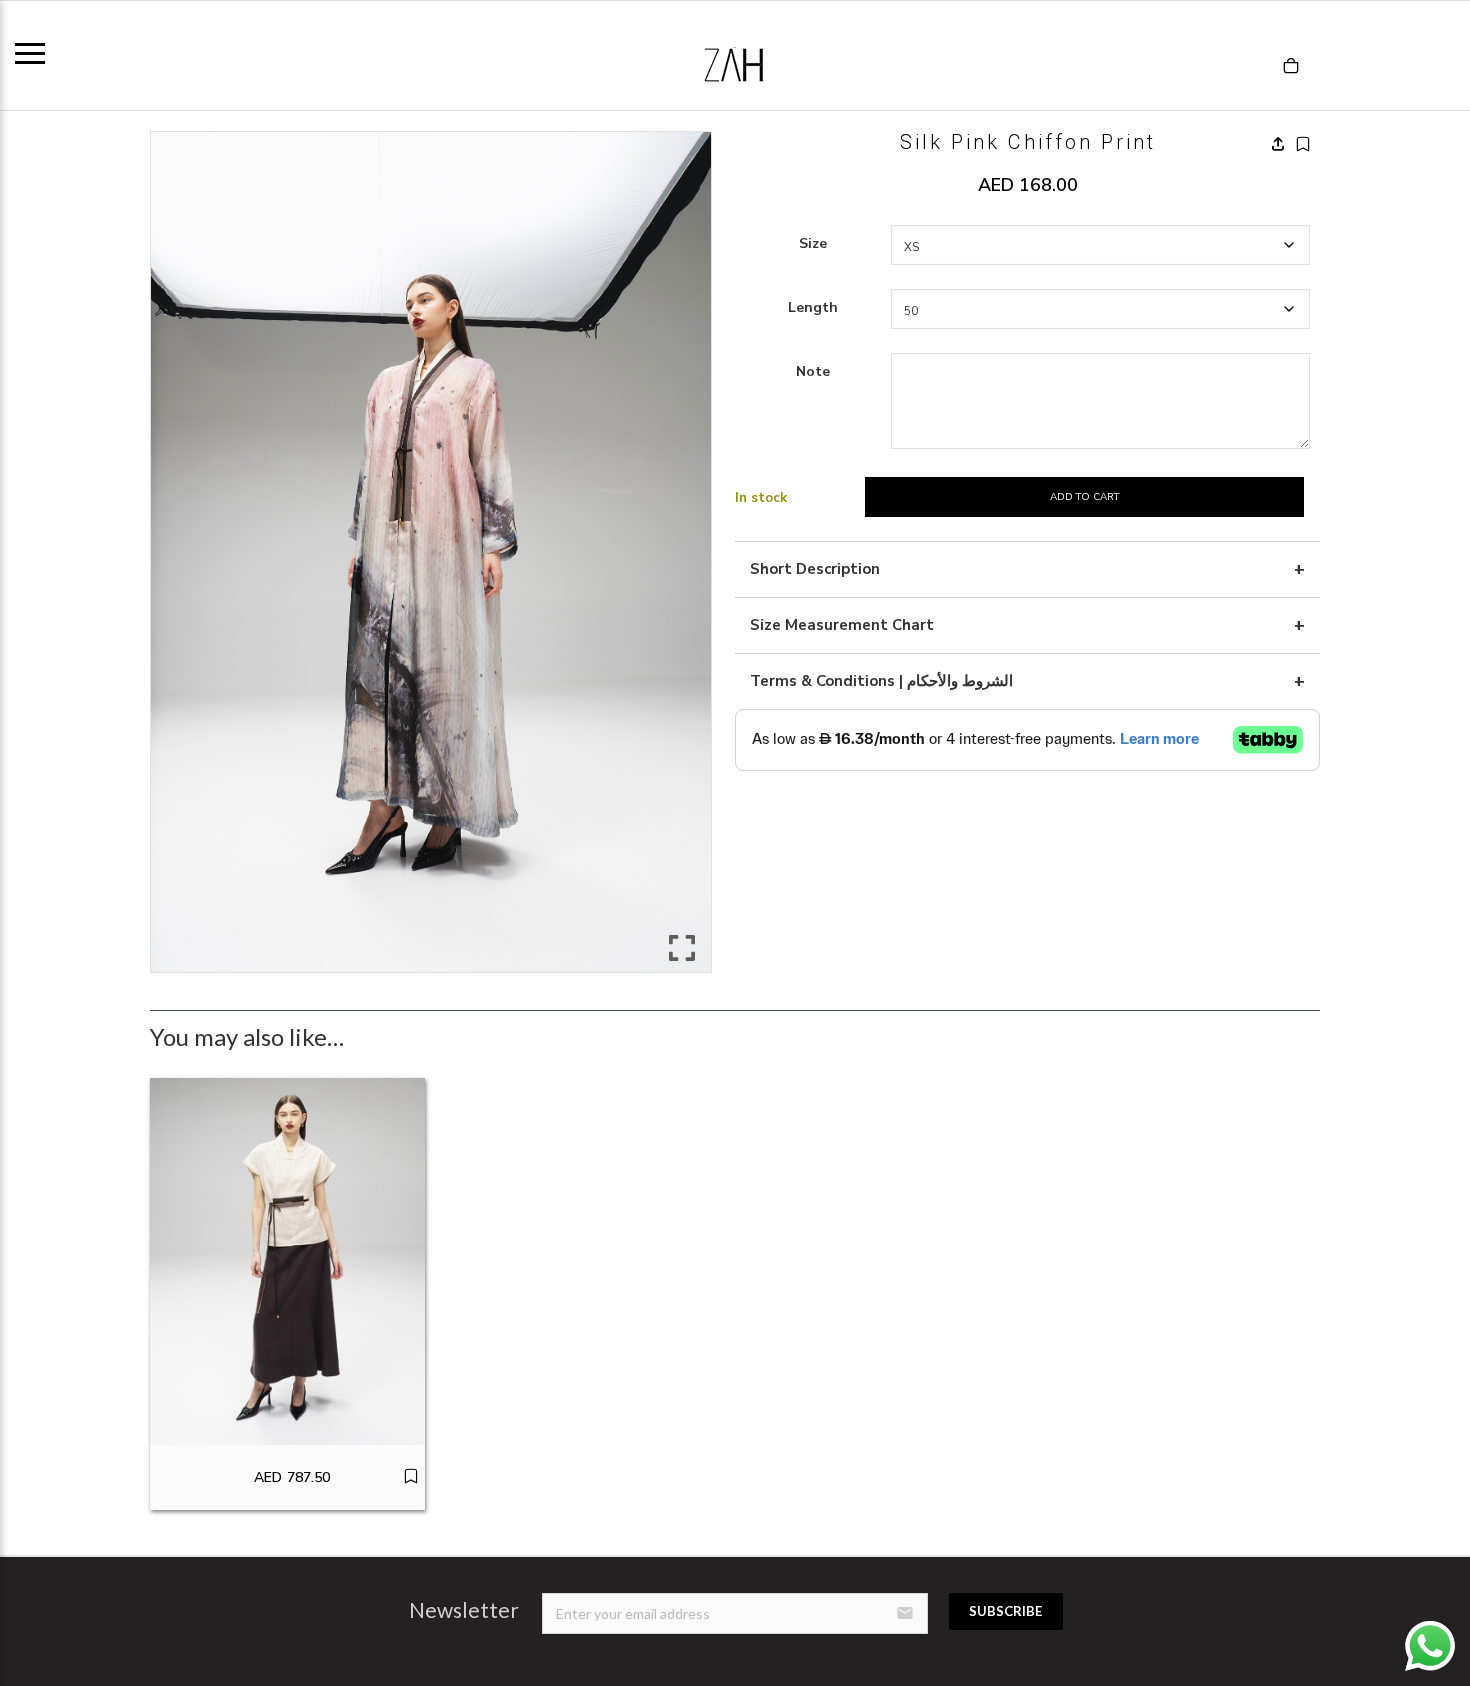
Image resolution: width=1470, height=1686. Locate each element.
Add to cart (1084, 497)
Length (813, 307)
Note (813, 371)
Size (813, 243)
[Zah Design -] (735, 55)
